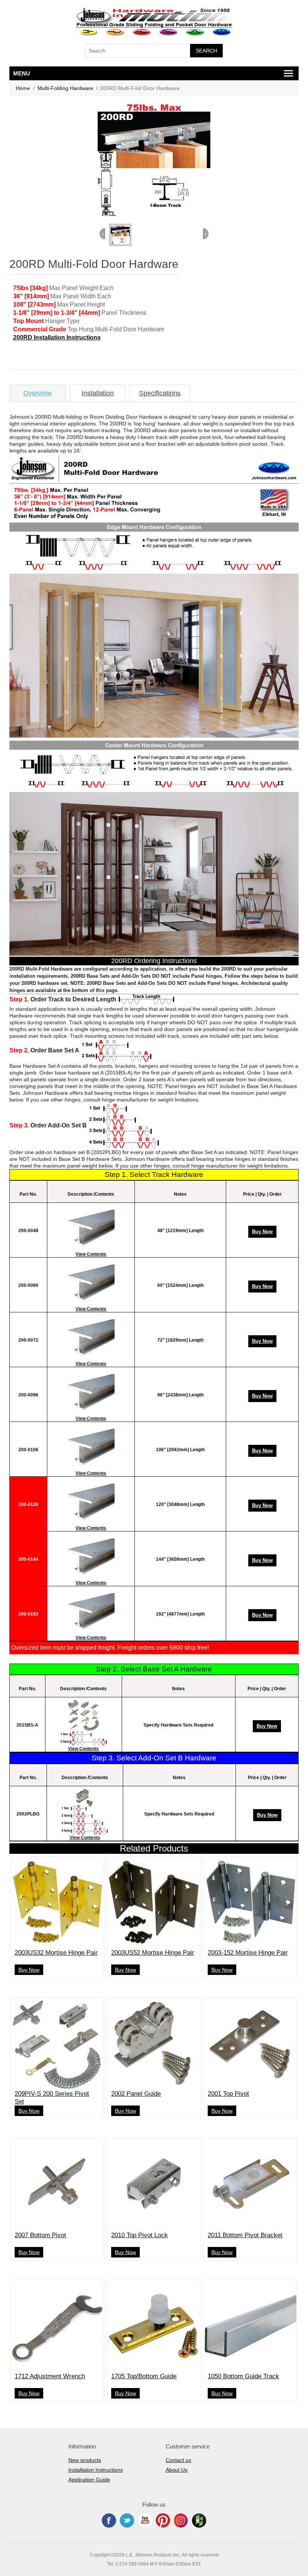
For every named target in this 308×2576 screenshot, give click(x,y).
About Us (177, 2470)
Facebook (109, 2520)
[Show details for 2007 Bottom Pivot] (57, 2185)
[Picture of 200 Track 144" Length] (91, 1557)
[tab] (38, 393)
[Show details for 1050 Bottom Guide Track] (250, 2326)
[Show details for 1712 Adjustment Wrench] (57, 2326)
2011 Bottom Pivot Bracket (245, 2235)
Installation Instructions (96, 2470)
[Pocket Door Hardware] (89, 32)
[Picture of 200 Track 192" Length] (91, 1611)
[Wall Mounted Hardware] (115, 32)
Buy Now (262, 1232)
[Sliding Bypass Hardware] (142, 32)
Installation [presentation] (98, 393)
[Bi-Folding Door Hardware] (196, 32)
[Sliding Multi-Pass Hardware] (169, 32)
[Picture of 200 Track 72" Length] (91, 1338)
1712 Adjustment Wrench (50, 2376)
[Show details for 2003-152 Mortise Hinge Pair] (250, 1903)
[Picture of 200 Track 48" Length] (91, 1228)
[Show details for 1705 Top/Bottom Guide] (154, 2326)
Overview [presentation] (37, 393)
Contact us (178, 2460)
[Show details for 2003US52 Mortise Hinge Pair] (154, 1903)
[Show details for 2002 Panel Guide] (154, 2044)
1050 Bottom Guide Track (243, 2376)
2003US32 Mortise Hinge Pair (56, 1953)
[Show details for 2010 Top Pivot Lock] (154, 2185)
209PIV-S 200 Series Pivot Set (52, 2097)
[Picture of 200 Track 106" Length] (91, 1447)
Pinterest (163, 2520)
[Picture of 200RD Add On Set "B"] (85, 1811)
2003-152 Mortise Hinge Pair (248, 1953)
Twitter (127, 2520)
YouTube (145, 2520)
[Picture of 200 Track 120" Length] (91, 1502)
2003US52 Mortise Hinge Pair (153, 1953)
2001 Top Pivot (228, 2094)
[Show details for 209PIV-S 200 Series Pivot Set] (57, 2044)
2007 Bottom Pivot (40, 2235)
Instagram (181, 2520)
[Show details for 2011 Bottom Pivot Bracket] (250, 2185)
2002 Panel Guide (136, 2094)
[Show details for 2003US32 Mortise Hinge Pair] (57, 1903)
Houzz (199, 2520)
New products (85, 2460)
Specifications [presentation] (160, 393)
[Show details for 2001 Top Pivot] (250, 2044)
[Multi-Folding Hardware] (222, 32)
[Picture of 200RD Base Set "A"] (84, 1722)
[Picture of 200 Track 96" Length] (91, 1392)
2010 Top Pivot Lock (140, 2235)
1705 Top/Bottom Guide (144, 2376)
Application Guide (89, 2480)
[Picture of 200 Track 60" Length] (91, 1283)
